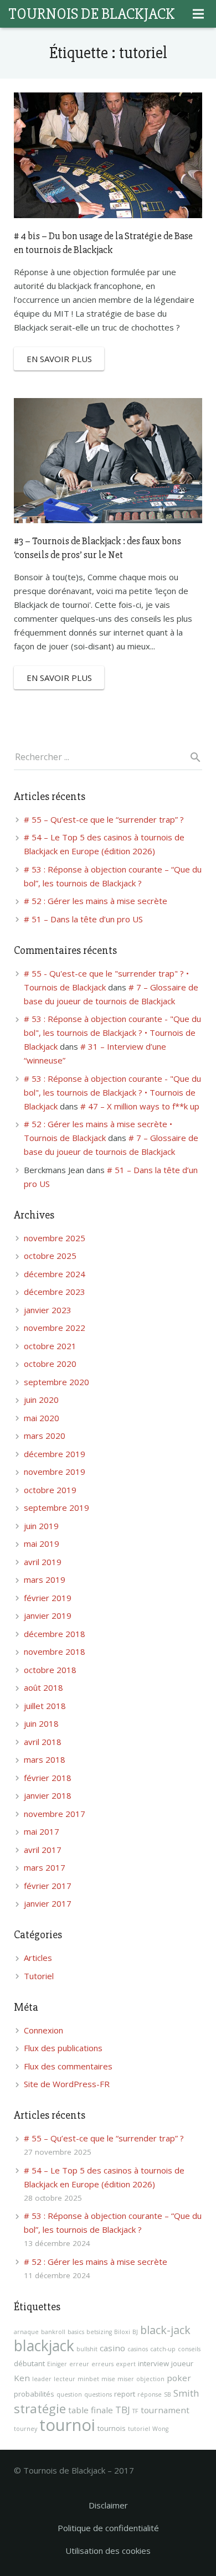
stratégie (40, 2409)
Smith (186, 2393)
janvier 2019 (48, 1615)
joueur (182, 2363)
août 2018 (43, 1687)
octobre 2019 (50, 1490)
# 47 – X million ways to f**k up (140, 1106)
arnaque (26, 2332)
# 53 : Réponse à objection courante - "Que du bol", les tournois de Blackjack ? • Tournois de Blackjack (112, 1033)
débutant (29, 2363)
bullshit (87, 2349)
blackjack (44, 2346)
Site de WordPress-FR (67, 2084)
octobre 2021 (50, 1346)
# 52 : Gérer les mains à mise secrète (96, 901)
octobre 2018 (50, 1670)
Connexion (43, 2030)
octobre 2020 (50, 1364)
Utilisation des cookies (108, 2551)
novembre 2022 (55, 1328)
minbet (88, 2379)
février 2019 (48, 1598)
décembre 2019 (55, 1454)
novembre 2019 (55, 1472)
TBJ (123, 2410)
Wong (160, 2429)
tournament (165, 2410)
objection (150, 2379)
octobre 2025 (50, 1256)
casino (112, 2348)
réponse (150, 2394)
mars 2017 (45, 1867)
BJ (135, 2332)
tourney (25, 2429)
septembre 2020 (56, 1382)
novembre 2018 (55, 1651)
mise (108, 2379)
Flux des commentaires (68, 2066)
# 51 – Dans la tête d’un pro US (83, 919)
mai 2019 (42, 1543)
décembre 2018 (55, 1634)
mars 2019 (45, 1579)
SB (168, 2394)
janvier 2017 (48, 1903)
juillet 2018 (45, 1706)
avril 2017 (43, 1850)
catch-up (163, 2349)
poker (179, 2378)
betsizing (99, 2332)
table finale (91, 2410)
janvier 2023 (48, 1310)
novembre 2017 (55, 1814)
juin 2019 (41, 1526)
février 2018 (48, 1778)
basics (76, 2332)
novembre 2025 (55, 1238)
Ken (22, 2378)
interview (153, 2363)
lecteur (65, 2379)
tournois (112, 2428)
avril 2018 (43, 1742)
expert (126, 2364)
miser (126, 2379)
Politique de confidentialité (108, 2528)
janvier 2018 (48, 1795)
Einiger (57, 2364)
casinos (138, 2349)
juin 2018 (41, 1723)
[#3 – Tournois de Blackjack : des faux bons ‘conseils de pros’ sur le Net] (108, 461)
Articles (38, 1958)
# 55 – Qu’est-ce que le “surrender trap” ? (104, 819)
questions (98, 2394)
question (69, 2394)
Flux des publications (63, 2048)
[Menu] (198, 14)
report (125, 2394)
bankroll (53, 2332)
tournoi (67, 2425)
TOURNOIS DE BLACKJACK (91, 14)
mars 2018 (45, 1759)
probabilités (34, 2394)
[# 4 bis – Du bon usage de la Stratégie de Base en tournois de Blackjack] (108, 155)
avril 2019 (43, 1562)
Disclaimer (108, 2505)
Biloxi (122, 2332)
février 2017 (48, 1886)
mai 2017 (42, 1831)
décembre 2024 (55, 1274)
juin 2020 (41, 1400)
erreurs (102, 2364)
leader (42, 2379)
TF (135, 2411)
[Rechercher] (191, 757)
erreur (79, 2364)
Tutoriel (39, 1976)
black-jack (165, 2330)
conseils (189, 2349)
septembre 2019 (56, 1508)
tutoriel (139, 2429)
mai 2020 (42, 1418)
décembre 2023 (55, 1292)
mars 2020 (45, 1436)
